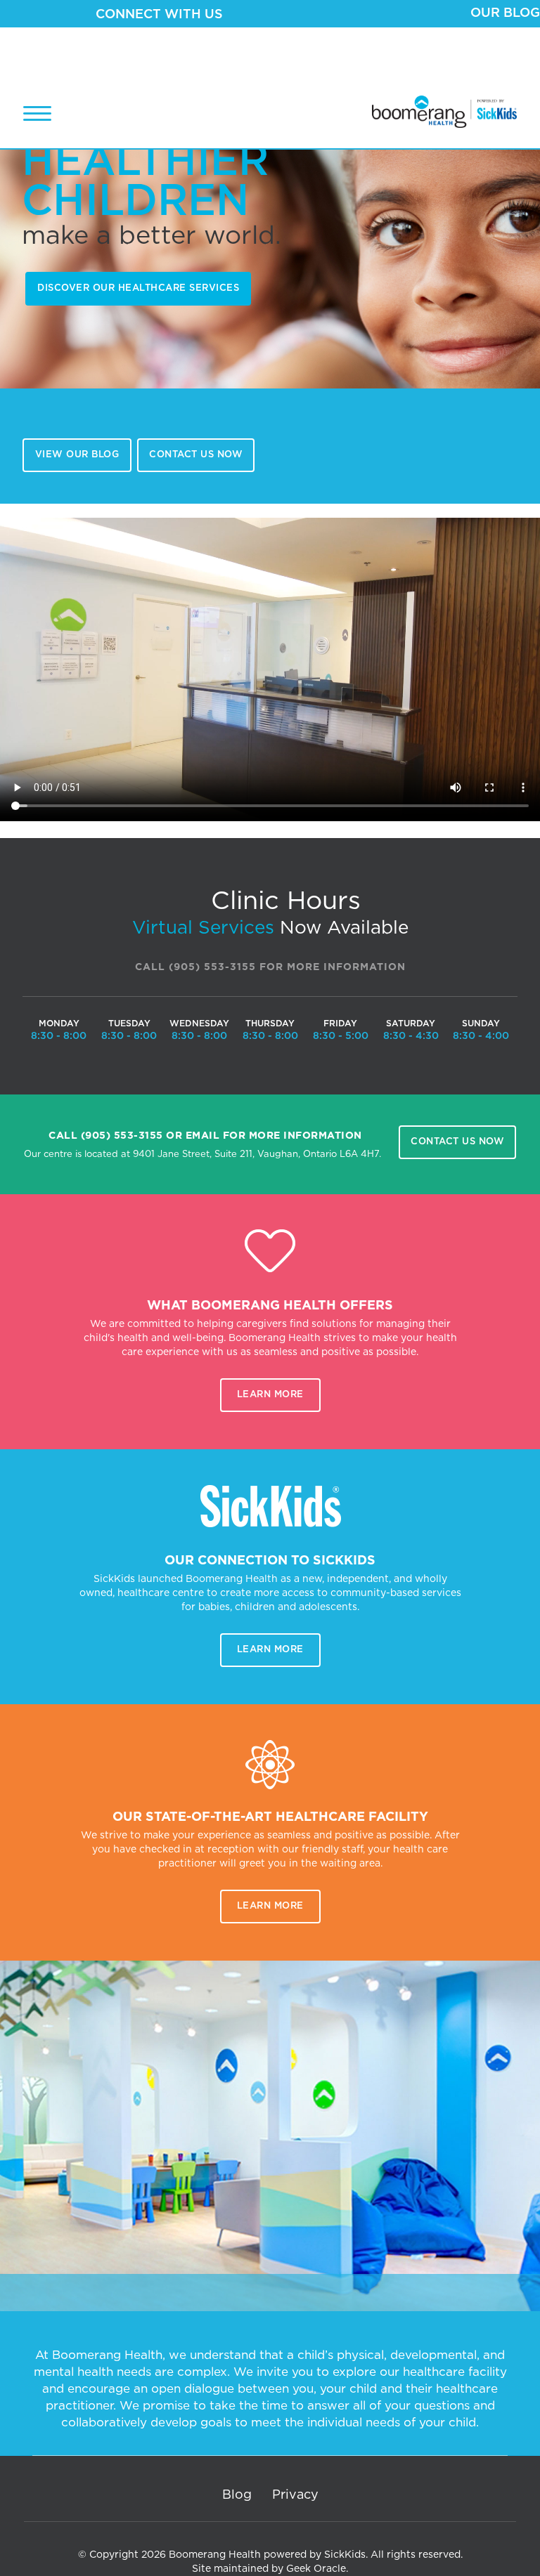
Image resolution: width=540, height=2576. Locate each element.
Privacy (295, 2495)
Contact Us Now (196, 455)
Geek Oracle (316, 2569)
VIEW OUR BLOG (77, 455)
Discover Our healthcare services (138, 288)
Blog (237, 2495)
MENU (37, 113)
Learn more (270, 1395)
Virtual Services (203, 928)
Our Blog (505, 13)
